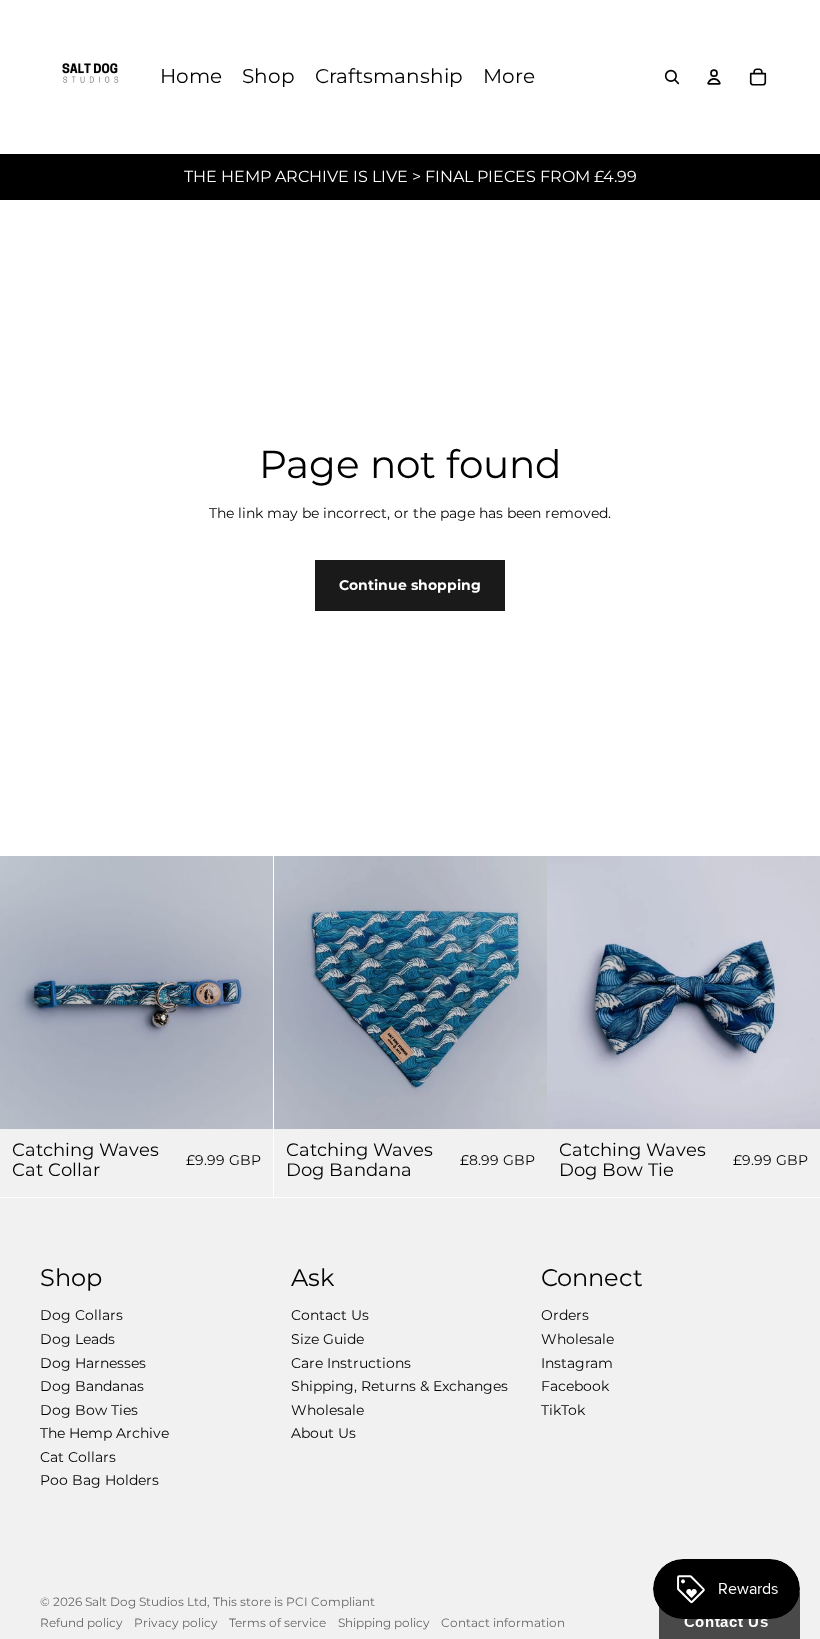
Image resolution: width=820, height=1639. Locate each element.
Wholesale (327, 1410)
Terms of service (277, 1622)
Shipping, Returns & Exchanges (399, 1386)
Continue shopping (410, 585)
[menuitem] (191, 77)
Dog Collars (81, 1315)
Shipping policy (384, 1622)
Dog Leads (77, 1339)
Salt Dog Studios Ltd (146, 1601)
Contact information (503, 1622)
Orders (565, 1315)
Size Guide (327, 1339)
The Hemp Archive (104, 1433)
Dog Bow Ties (89, 1410)
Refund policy (81, 1622)
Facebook (575, 1386)
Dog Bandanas (92, 1386)
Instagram (577, 1363)
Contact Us (330, 1315)
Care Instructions (351, 1363)
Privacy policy (176, 1622)
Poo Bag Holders (99, 1480)
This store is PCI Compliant (294, 1601)
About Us (323, 1433)
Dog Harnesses (93, 1363)
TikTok (563, 1410)
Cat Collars (78, 1457)
